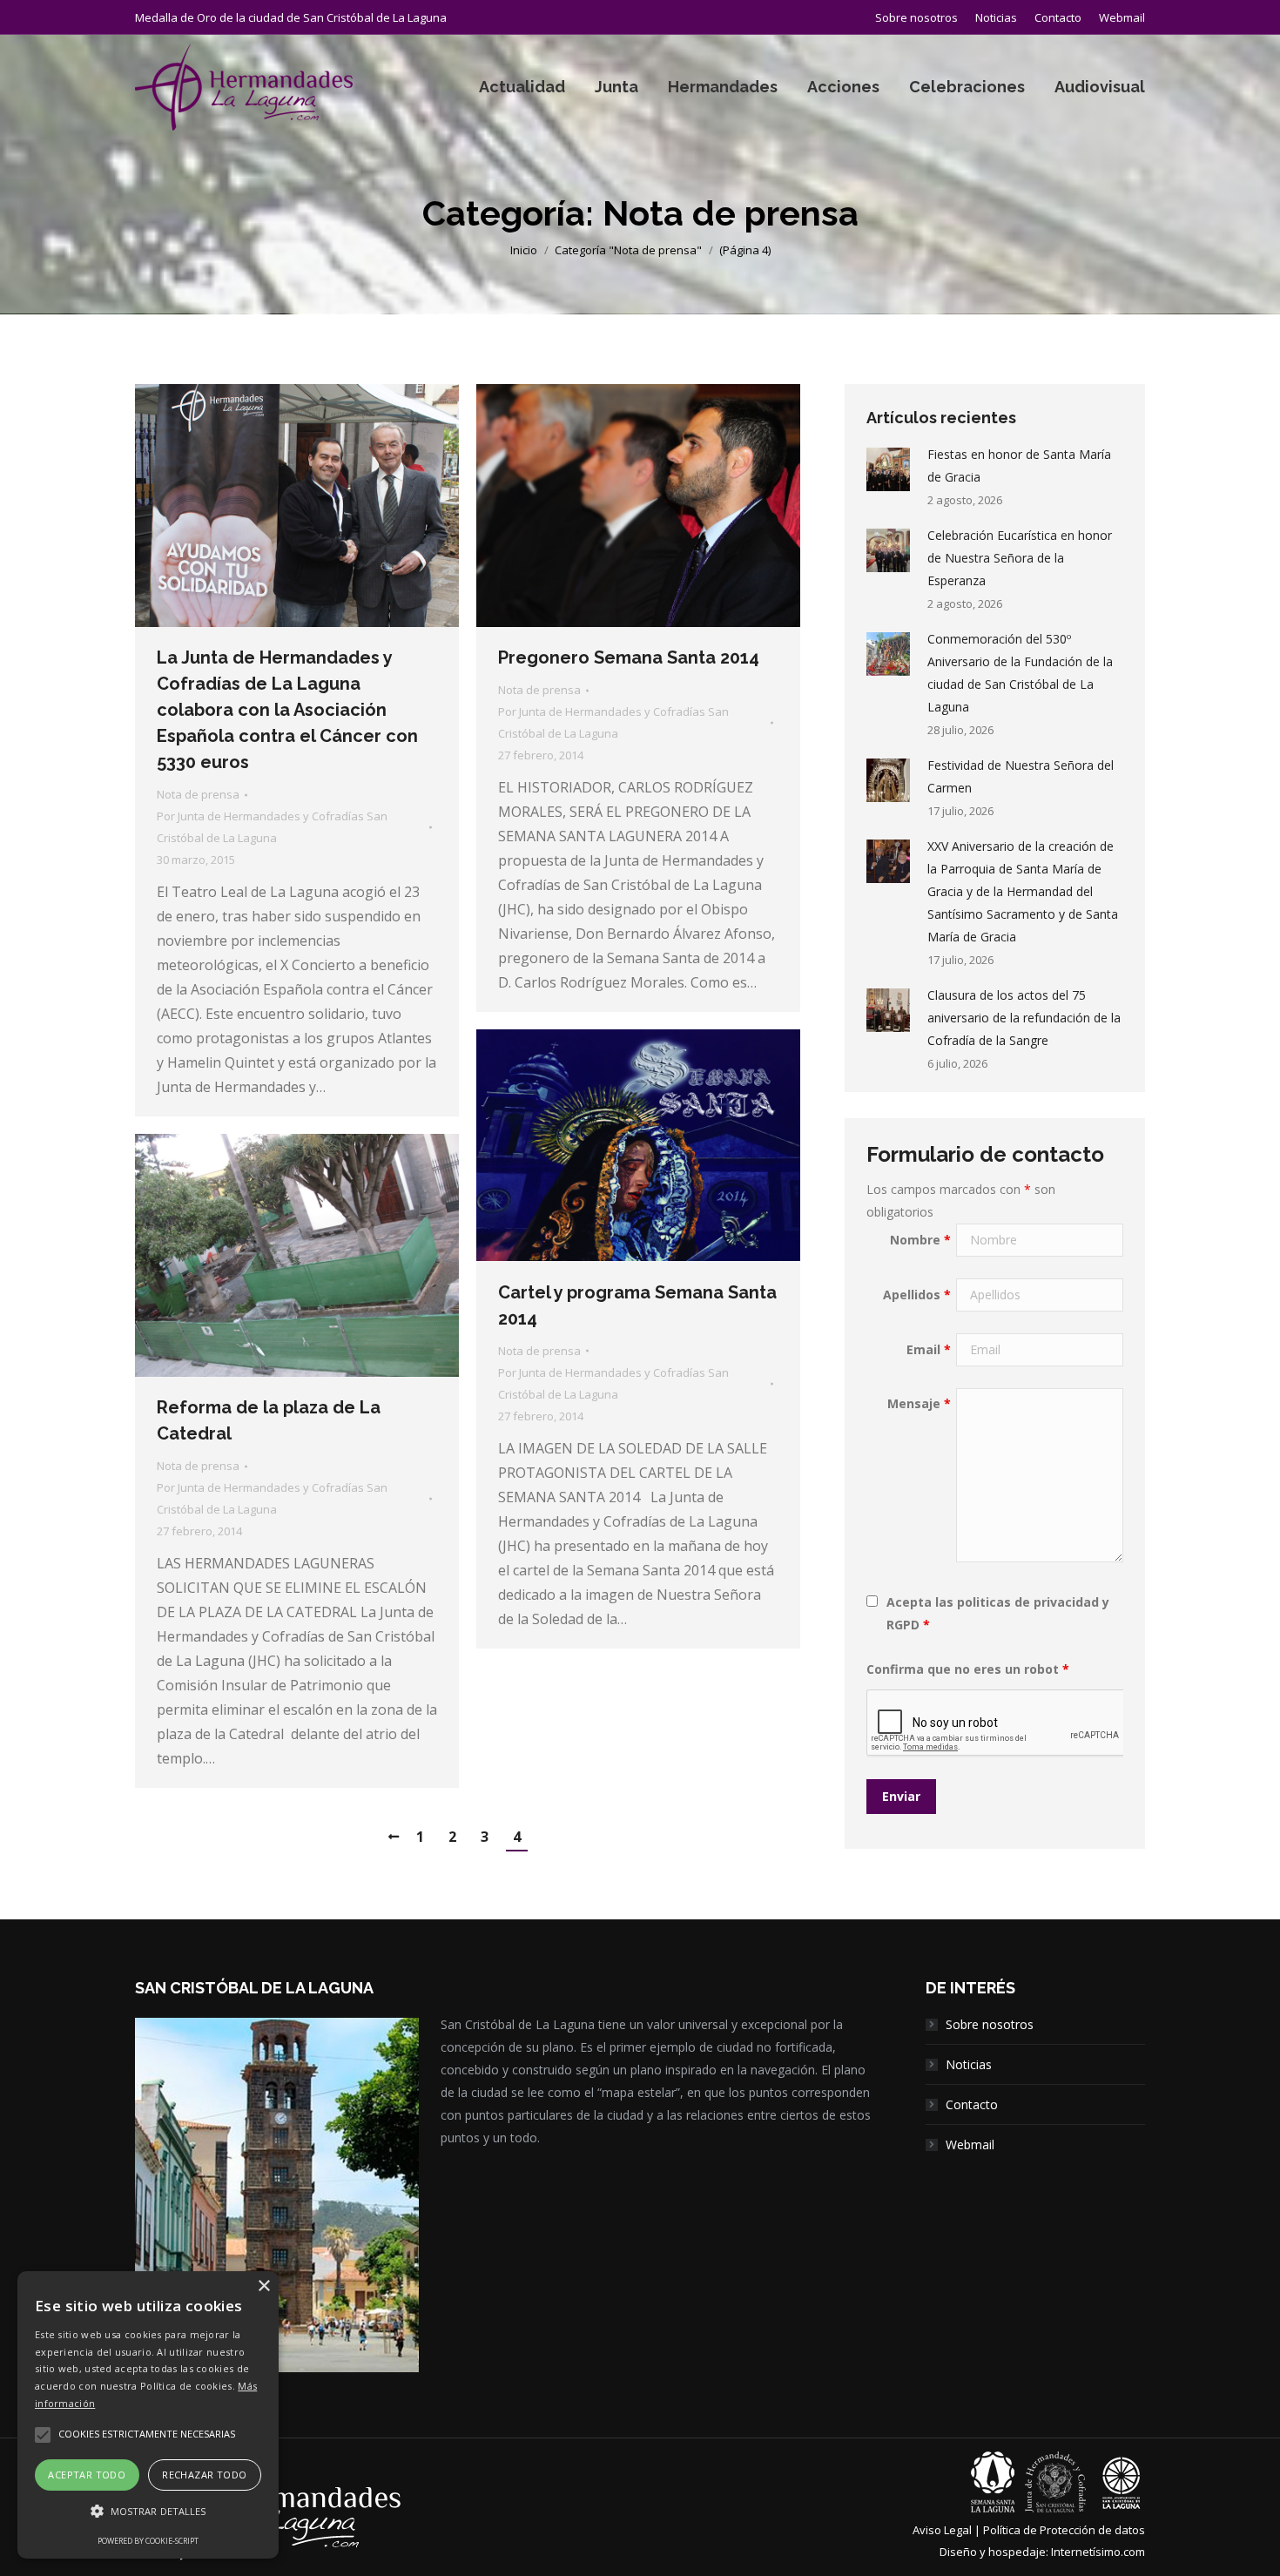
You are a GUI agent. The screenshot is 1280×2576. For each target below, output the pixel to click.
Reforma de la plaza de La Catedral (269, 1420)
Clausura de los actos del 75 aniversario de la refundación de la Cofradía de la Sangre (1024, 1018)
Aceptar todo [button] (87, 2475)
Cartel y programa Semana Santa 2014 (637, 1305)
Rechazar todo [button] (204, 2475)
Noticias (969, 2064)
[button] (148, 2512)
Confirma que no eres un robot (968, 1669)
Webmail (970, 2144)
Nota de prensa (198, 794)
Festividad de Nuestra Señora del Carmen (1021, 776)
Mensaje (919, 1403)
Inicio (524, 250)
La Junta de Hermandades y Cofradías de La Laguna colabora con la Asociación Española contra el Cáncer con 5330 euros (287, 710)
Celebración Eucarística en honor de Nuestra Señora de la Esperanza (1020, 558)
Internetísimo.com (1098, 2552)
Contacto (972, 2104)
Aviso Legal (942, 2530)
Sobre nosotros (990, 2024)
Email (929, 1349)
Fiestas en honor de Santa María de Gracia (1019, 465)
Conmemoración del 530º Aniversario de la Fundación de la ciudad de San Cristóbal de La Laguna (1020, 673)
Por (272, 827)
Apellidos (917, 1295)
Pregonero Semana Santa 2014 (629, 657)
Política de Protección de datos (1064, 2530)
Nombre (920, 1240)
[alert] (148, 2415)
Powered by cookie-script (148, 2541)
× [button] (263, 2286)
